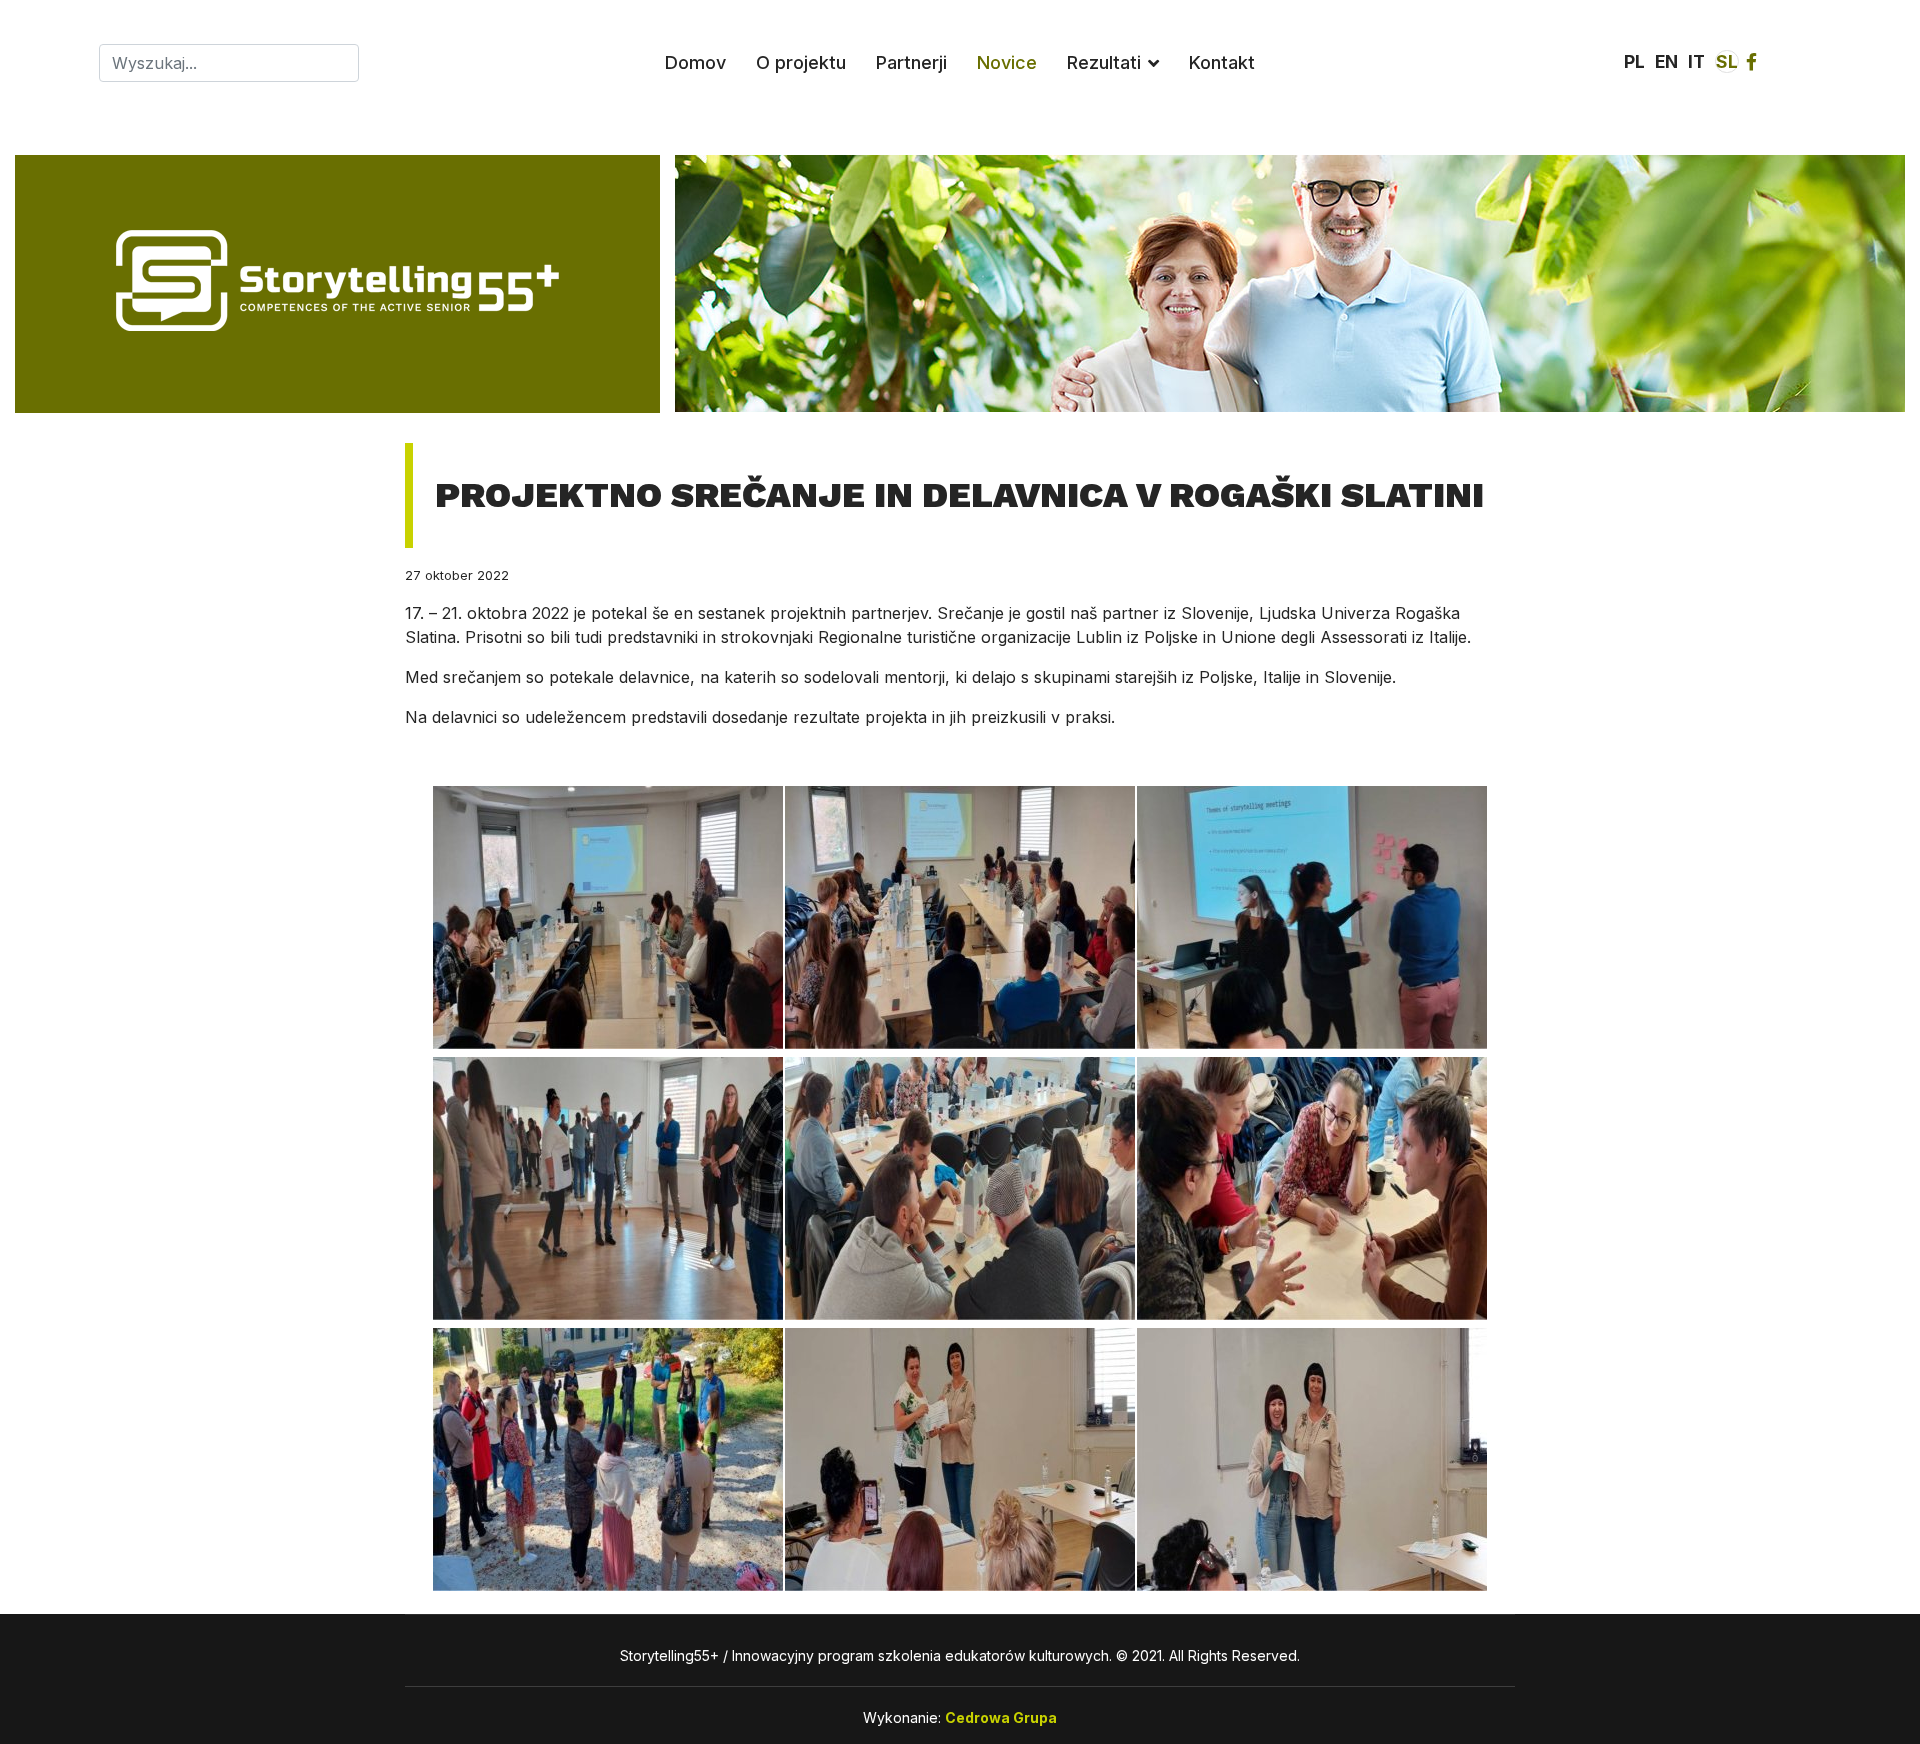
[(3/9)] (1312, 917)
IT (1696, 61)
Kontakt (1222, 62)
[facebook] (1751, 61)
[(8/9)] (960, 1459)
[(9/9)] (1312, 1459)
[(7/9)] (608, 1459)
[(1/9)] (608, 917)
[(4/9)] (608, 1188)
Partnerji (911, 62)
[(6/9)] (1312, 1188)
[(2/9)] (960, 917)
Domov (695, 62)
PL (1634, 61)
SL (1727, 61)
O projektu (801, 62)
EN (1666, 61)
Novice (1007, 62)
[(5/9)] (960, 1188)
